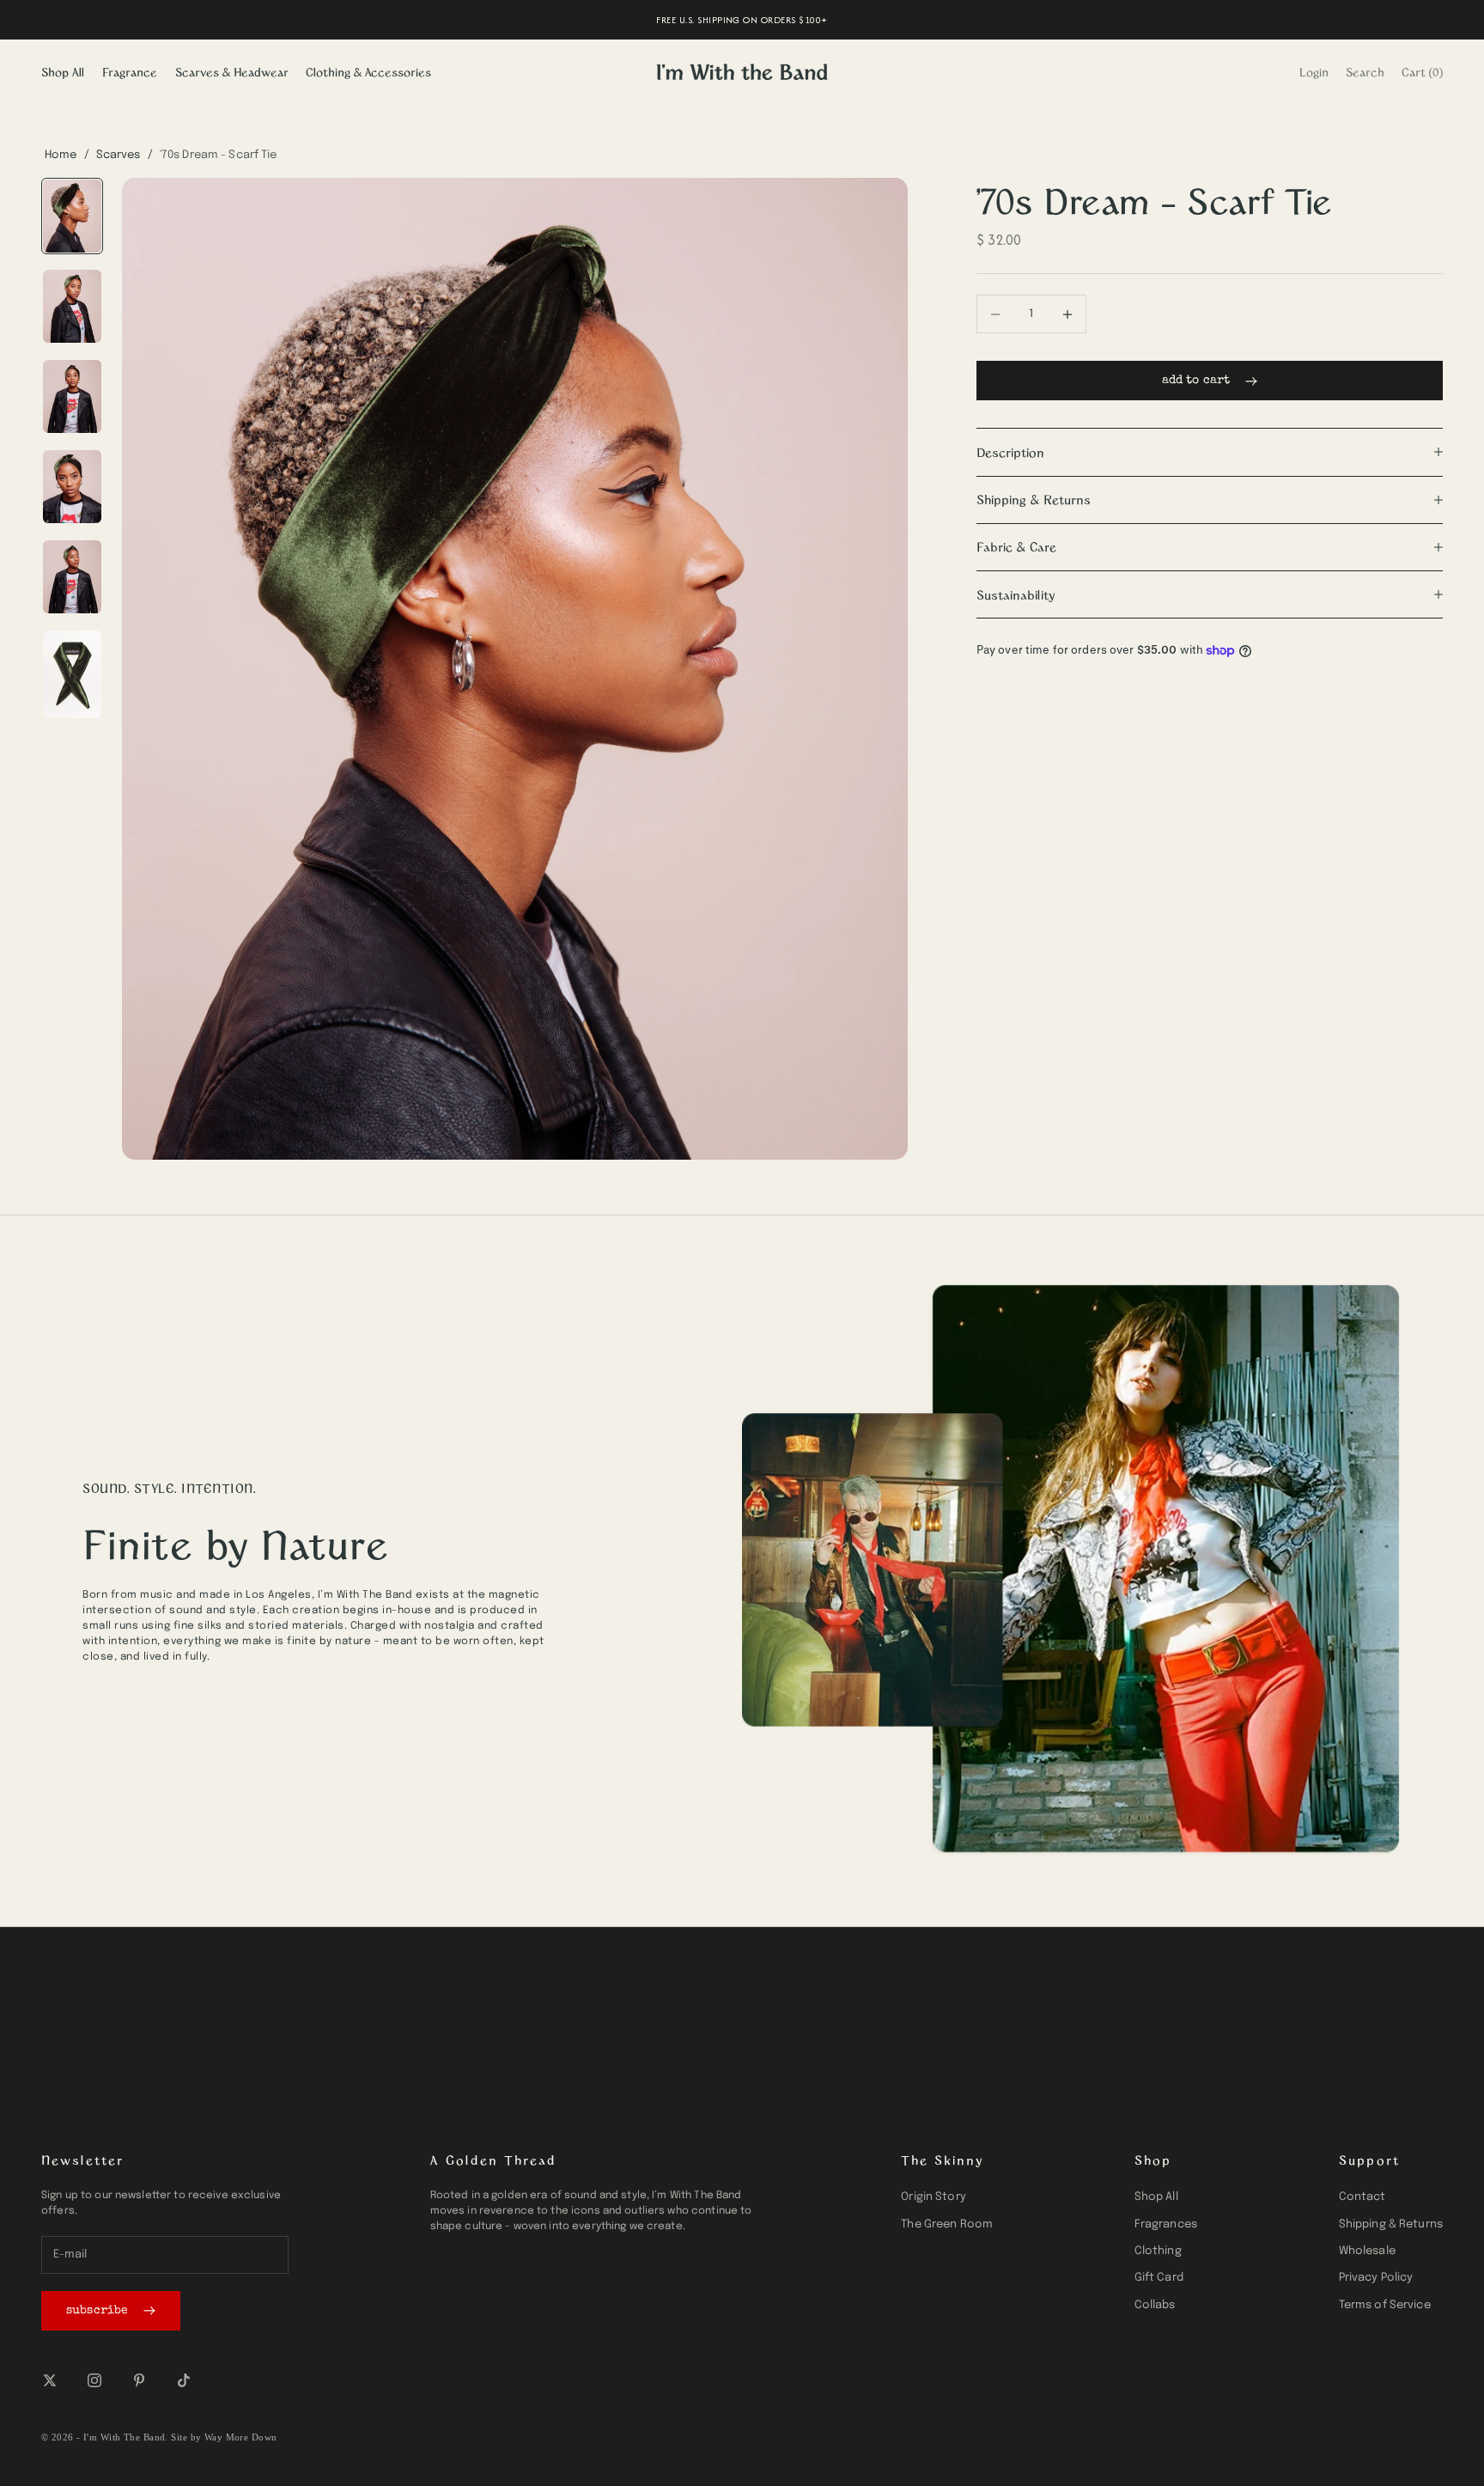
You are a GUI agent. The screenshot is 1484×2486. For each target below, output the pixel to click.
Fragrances (1166, 2224)
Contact (1362, 2197)
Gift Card (1159, 2278)
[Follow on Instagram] (94, 2380)
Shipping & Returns (1391, 2224)
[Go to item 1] (72, 216)
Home (61, 155)
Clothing (1158, 2251)
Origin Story (934, 2197)
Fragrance (130, 72)
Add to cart (1196, 381)
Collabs (1155, 2305)
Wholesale (1367, 2251)
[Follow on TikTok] (184, 2380)
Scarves (119, 155)
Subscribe (97, 2311)
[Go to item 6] (72, 674)
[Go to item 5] (72, 577)
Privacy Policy (1376, 2278)
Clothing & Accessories (368, 72)
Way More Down (241, 2437)
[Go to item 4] (72, 487)
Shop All (63, 72)
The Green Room (947, 2224)
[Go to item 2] (72, 306)
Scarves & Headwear (232, 72)
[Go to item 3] (72, 396)
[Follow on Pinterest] (139, 2380)
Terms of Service (1385, 2305)
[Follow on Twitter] (50, 2380)
